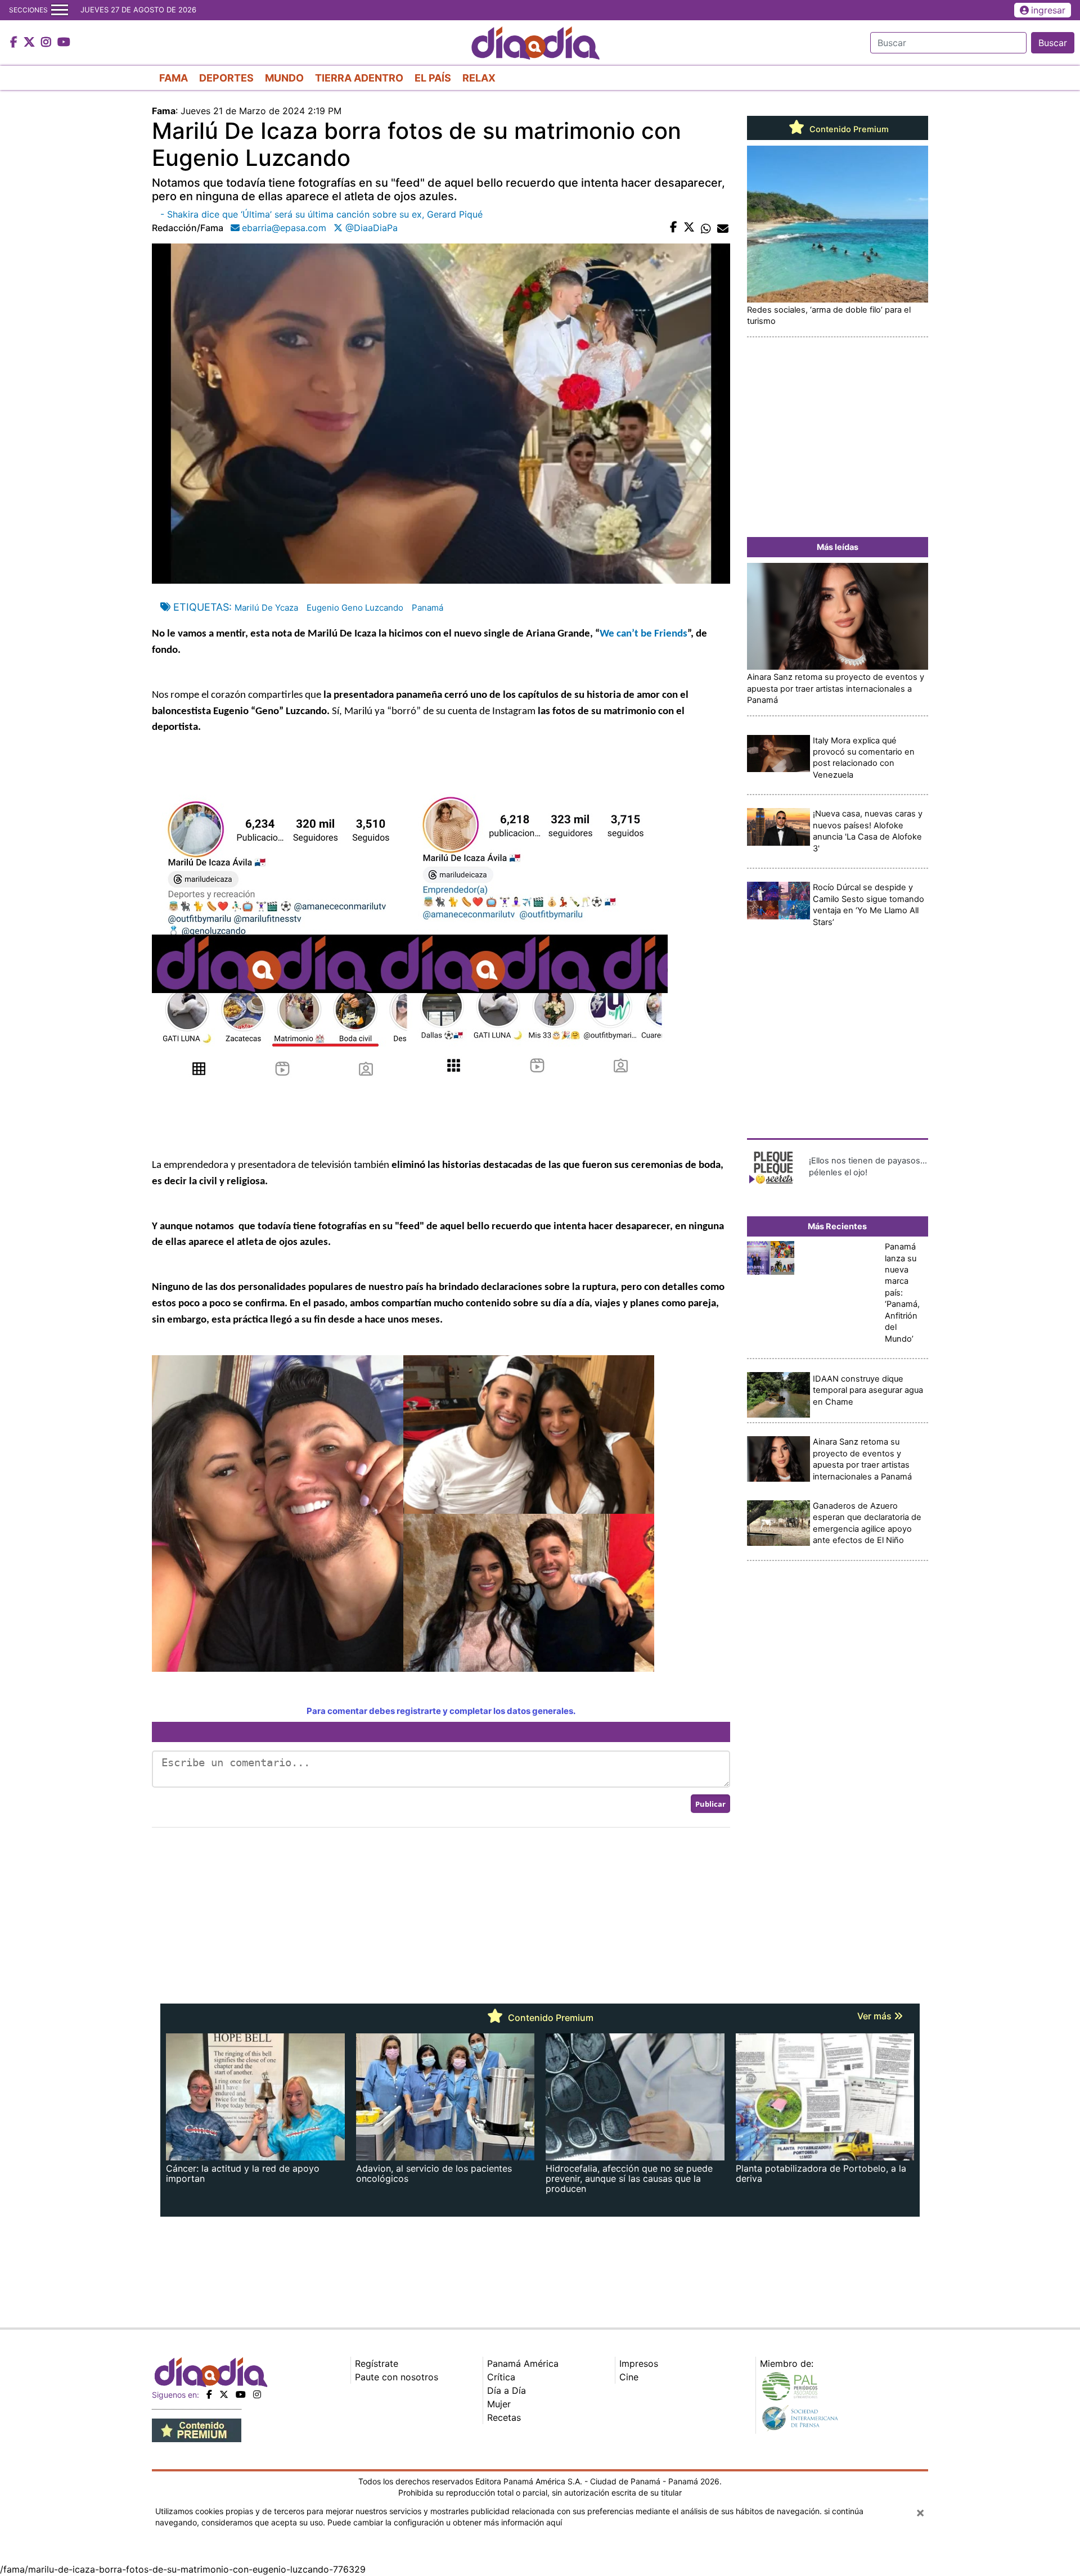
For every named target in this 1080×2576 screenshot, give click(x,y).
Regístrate (377, 2363)
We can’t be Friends (643, 634)
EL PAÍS (433, 78)
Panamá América (523, 2363)
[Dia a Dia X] (31, 43)
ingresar (1048, 10)
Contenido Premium (848, 129)
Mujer (499, 2404)
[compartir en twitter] (689, 228)
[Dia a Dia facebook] (15, 43)
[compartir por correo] (723, 228)
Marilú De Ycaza (266, 608)
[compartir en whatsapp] (706, 228)
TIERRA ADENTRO (359, 78)
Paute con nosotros (397, 2377)
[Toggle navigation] (60, 10)
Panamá (427, 608)
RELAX (479, 78)
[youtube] (241, 2394)
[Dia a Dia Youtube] (64, 43)
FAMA (174, 78)
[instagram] (257, 2394)
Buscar (1053, 43)
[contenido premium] (197, 2429)
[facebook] (209, 2394)
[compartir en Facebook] (674, 228)
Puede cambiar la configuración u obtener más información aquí (445, 2522)
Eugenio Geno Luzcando (355, 608)
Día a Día (507, 2390)
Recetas (504, 2417)
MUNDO (284, 78)
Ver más (876, 2016)
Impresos (639, 2363)
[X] (224, 2394)
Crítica (501, 2377)
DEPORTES (226, 78)
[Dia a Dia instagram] (48, 43)
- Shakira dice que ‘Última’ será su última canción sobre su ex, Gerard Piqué (321, 214)
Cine (629, 2377)
